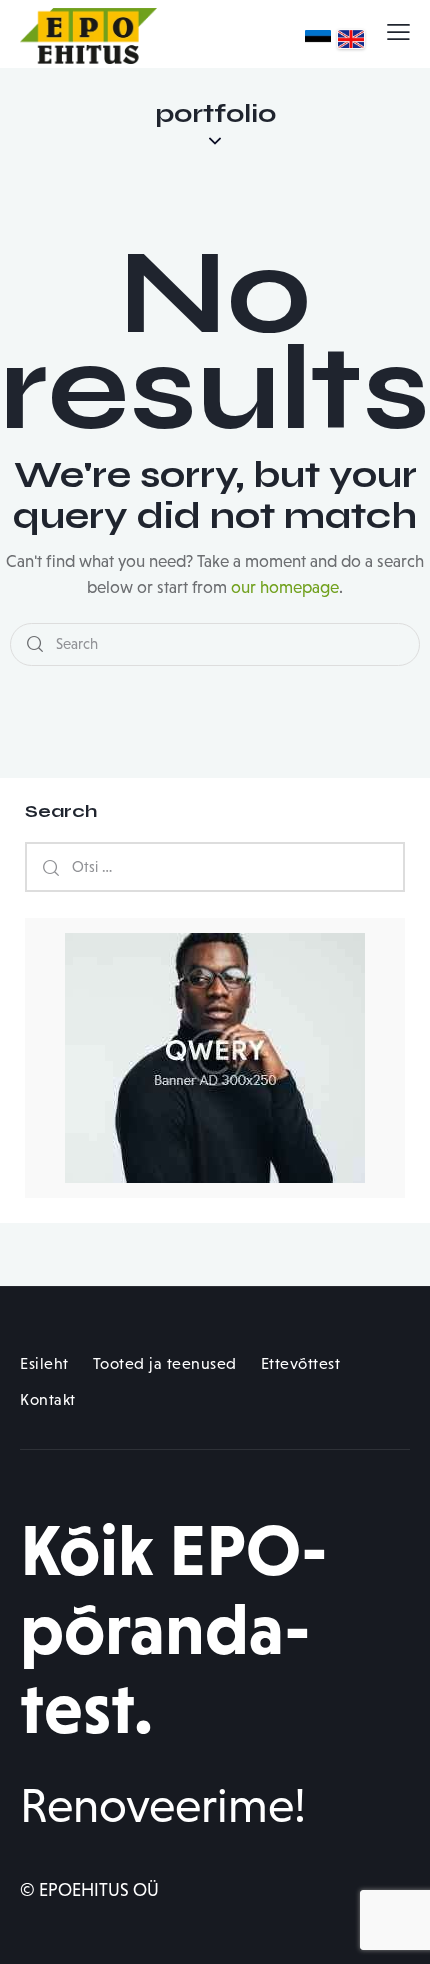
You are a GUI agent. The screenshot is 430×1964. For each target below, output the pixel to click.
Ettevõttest (301, 1363)
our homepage (285, 587)
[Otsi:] (215, 866)
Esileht (44, 1363)
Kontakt (48, 1399)
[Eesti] (318, 39)
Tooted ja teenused (165, 1363)
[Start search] (35, 644)
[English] (351, 39)
